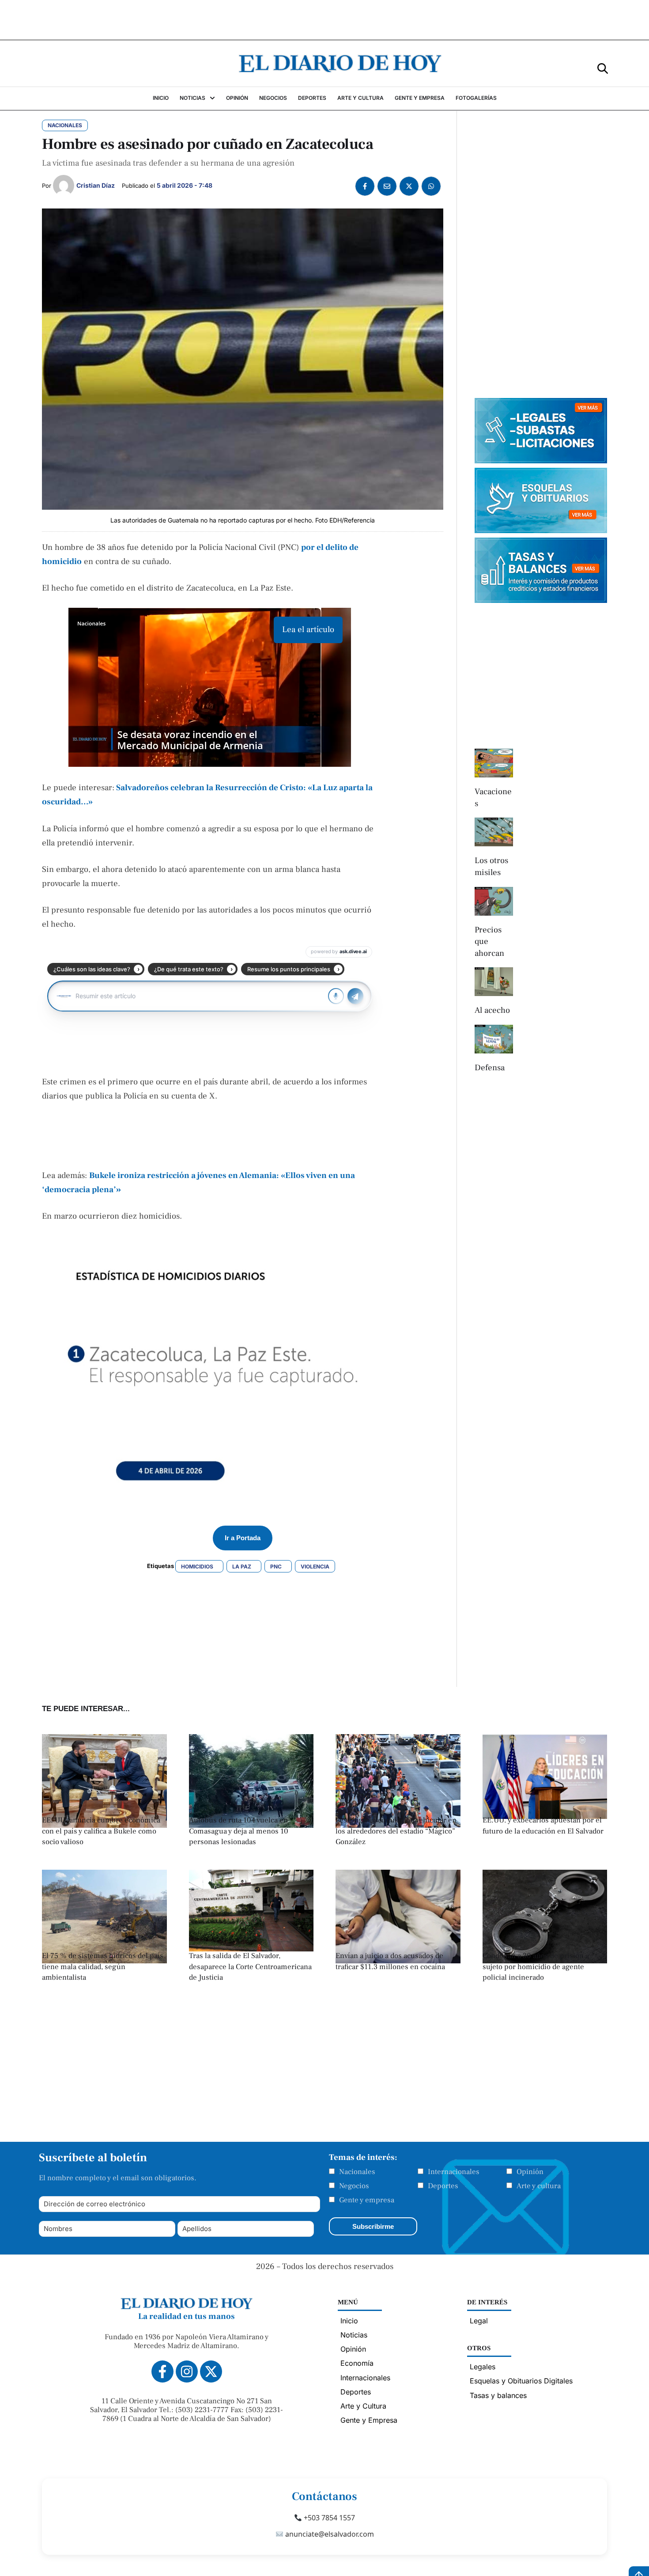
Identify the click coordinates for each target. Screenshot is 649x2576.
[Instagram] (187, 2371)
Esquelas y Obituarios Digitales (521, 2381)
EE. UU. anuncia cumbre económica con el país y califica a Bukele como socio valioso (101, 1831)
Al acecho (492, 1010)
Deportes (443, 2186)
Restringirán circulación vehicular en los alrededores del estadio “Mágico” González (396, 1831)
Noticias (354, 2335)
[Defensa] (494, 1039)
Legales (483, 2367)
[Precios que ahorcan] (494, 901)
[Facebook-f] (162, 2371)
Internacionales (454, 2172)
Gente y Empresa (369, 2420)
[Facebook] (365, 186)
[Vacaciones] (494, 763)
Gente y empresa (367, 2200)
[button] (603, 68)
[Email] (387, 186)
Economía (357, 2363)
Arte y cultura (539, 2186)
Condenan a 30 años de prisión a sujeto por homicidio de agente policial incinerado (536, 1967)
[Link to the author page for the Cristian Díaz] (64, 186)
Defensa (490, 1068)
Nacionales (357, 2172)
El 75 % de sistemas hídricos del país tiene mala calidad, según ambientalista (103, 1967)
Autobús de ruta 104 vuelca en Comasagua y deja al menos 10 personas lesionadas (239, 1831)
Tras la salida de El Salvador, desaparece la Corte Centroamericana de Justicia (250, 1967)
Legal (479, 2321)
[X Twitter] (409, 186)
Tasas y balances (498, 2395)
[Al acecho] (494, 982)
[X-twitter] (211, 2371)
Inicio (349, 2321)
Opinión (530, 2172)
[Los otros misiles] (494, 832)
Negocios (354, 2186)
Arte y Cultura (363, 2406)
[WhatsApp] (431, 186)
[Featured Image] (251, 1949)
